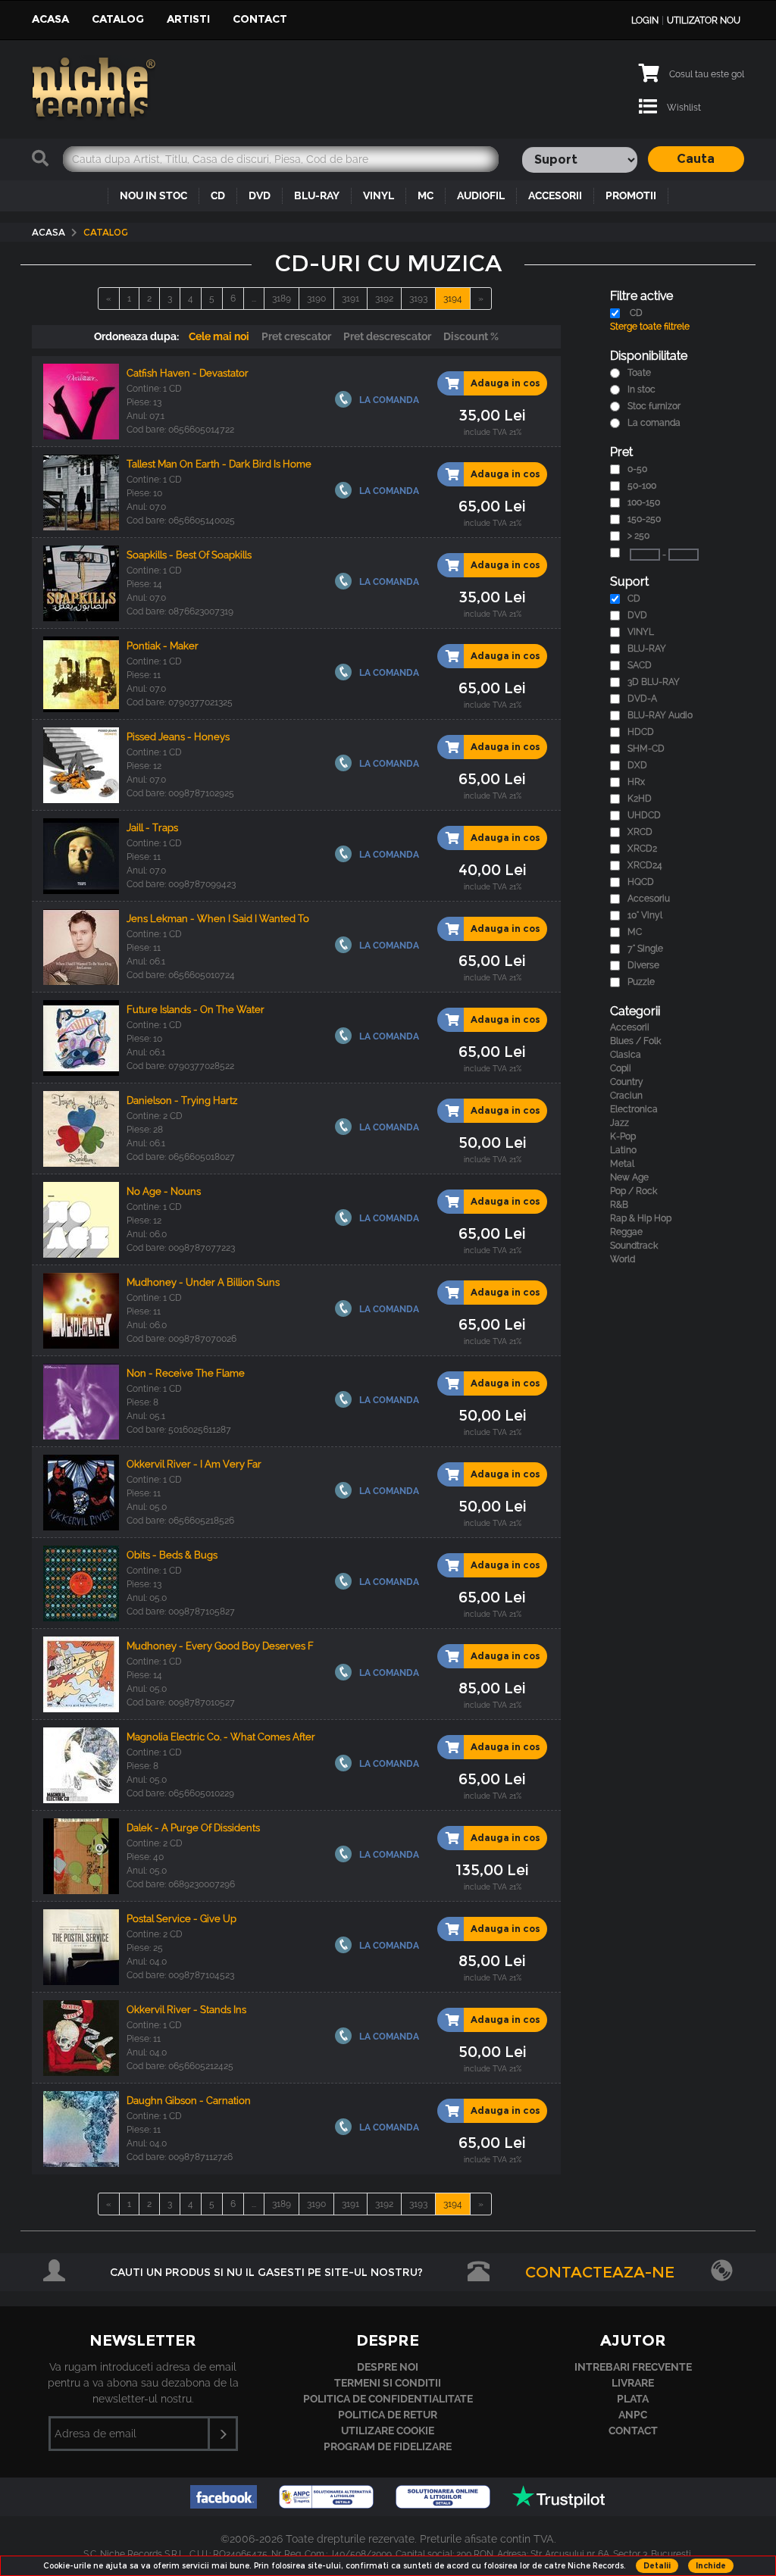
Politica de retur (388, 2415)
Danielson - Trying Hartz (182, 1100)
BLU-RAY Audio (660, 715)
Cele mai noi (219, 336)
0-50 (637, 469)
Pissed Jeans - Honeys (178, 737)
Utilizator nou (704, 20)
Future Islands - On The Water (196, 1010)
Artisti (188, 19)
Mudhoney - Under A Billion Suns (203, 1282)
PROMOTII (631, 195)
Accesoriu (649, 899)
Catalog (118, 19)
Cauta (696, 159)
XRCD (640, 832)
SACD (640, 665)
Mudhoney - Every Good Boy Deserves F (220, 1646)
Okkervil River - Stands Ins (186, 2010)
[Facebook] (225, 2504)
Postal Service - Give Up (181, 1919)
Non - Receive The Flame (186, 1373)
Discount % (471, 336)
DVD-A (642, 699)
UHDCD (644, 815)
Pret (621, 452)
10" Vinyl (645, 915)
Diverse (643, 965)
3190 (316, 299)
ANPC (633, 2415)
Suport (629, 581)
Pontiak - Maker (163, 646)
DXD (637, 765)
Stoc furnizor (654, 406)
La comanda (654, 423)
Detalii (657, 2566)
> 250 (638, 536)
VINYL (379, 195)
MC (426, 195)
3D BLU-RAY (654, 682)
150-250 (644, 519)
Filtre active (641, 296)
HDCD (641, 732)
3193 (418, 299)
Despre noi (388, 2367)
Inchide (711, 2566)
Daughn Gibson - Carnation (189, 2101)
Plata (633, 2399)
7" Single (645, 949)
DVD (260, 195)
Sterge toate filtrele (650, 327)
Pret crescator (296, 336)
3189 (282, 299)
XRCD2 (642, 849)
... (254, 299)
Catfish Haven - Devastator (188, 373)
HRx (636, 782)
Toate (639, 373)
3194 (453, 299)
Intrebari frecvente (633, 2367)
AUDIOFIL (481, 195)
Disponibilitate (649, 356)
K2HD (640, 799)
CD (218, 195)
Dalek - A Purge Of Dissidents (193, 1828)
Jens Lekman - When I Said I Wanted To (218, 919)
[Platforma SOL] (444, 2504)
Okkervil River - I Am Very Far (194, 1464)
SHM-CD (646, 749)
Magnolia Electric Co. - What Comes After (221, 1737)
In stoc (641, 389)
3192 (384, 299)
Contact (260, 19)
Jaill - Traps (152, 828)
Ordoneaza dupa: (136, 336)
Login (645, 20)
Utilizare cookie (388, 2431)
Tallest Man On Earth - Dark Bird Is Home (219, 464)
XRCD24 (645, 865)
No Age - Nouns (164, 1191)
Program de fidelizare (388, 2446)
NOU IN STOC (153, 195)
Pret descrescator (387, 336)
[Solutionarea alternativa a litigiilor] (328, 2504)
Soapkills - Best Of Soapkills (189, 555)
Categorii (635, 1011)
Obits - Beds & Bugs (172, 1555)
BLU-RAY (317, 195)
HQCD (641, 882)
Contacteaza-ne (600, 2272)
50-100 (642, 486)
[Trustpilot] (559, 2504)
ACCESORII (555, 195)
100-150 (644, 502)
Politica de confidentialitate (388, 2399)
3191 (350, 299)
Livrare (633, 2383)
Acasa (50, 19)
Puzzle (641, 982)
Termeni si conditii (388, 2383)
